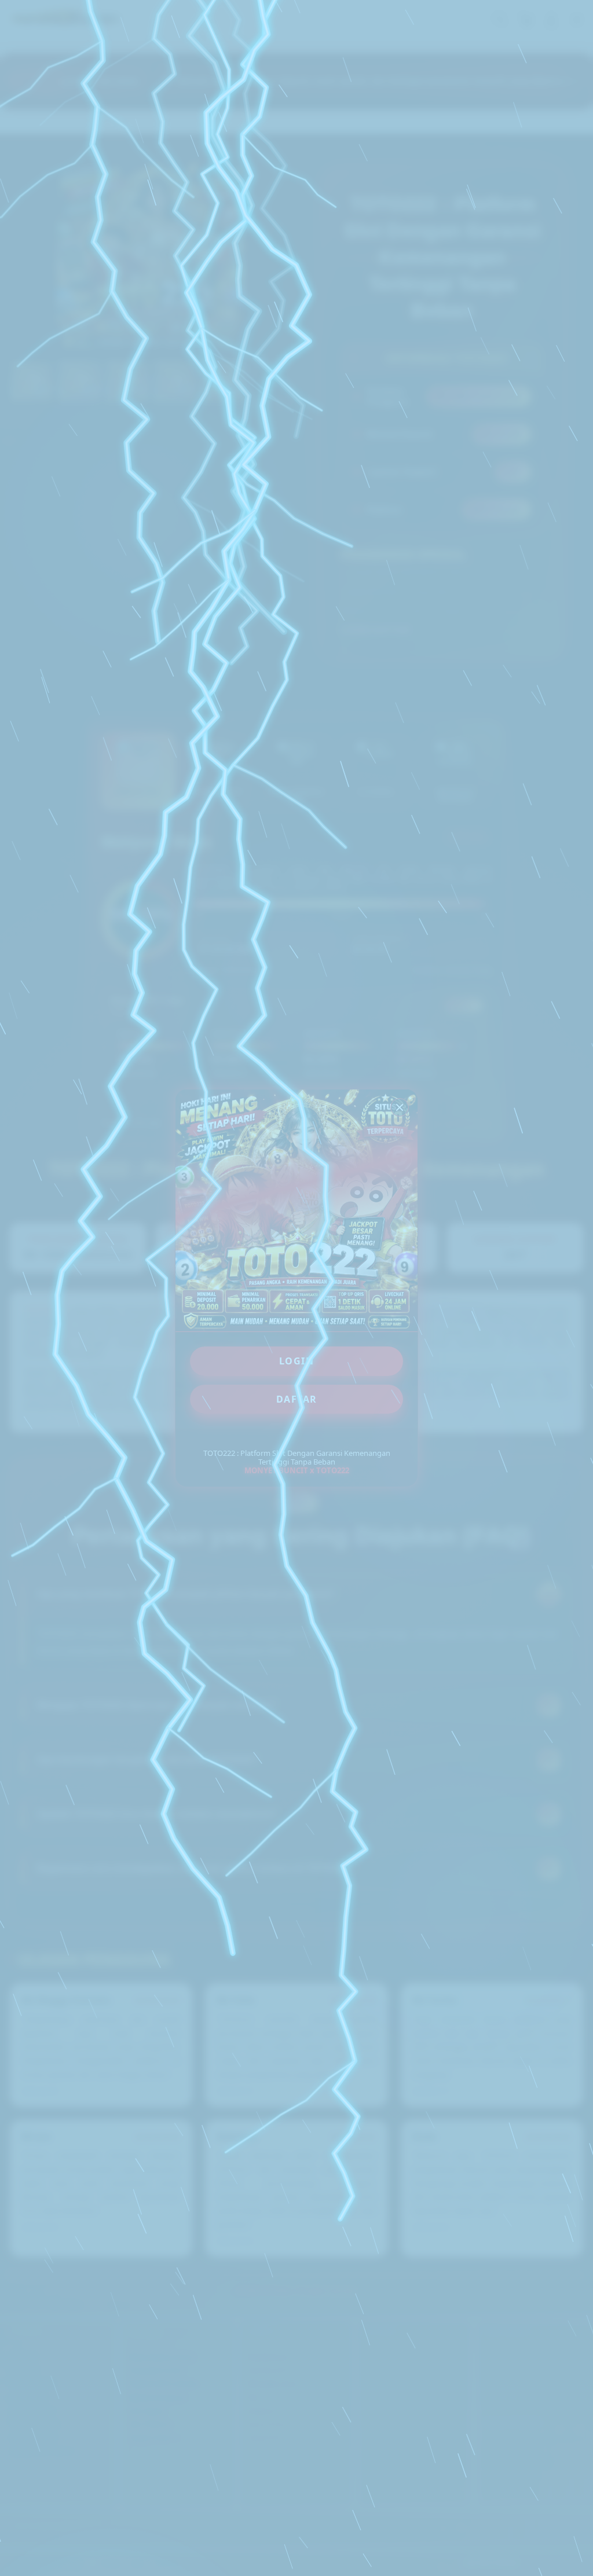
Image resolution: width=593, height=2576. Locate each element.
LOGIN (297, 1361)
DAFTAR (297, 1399)
